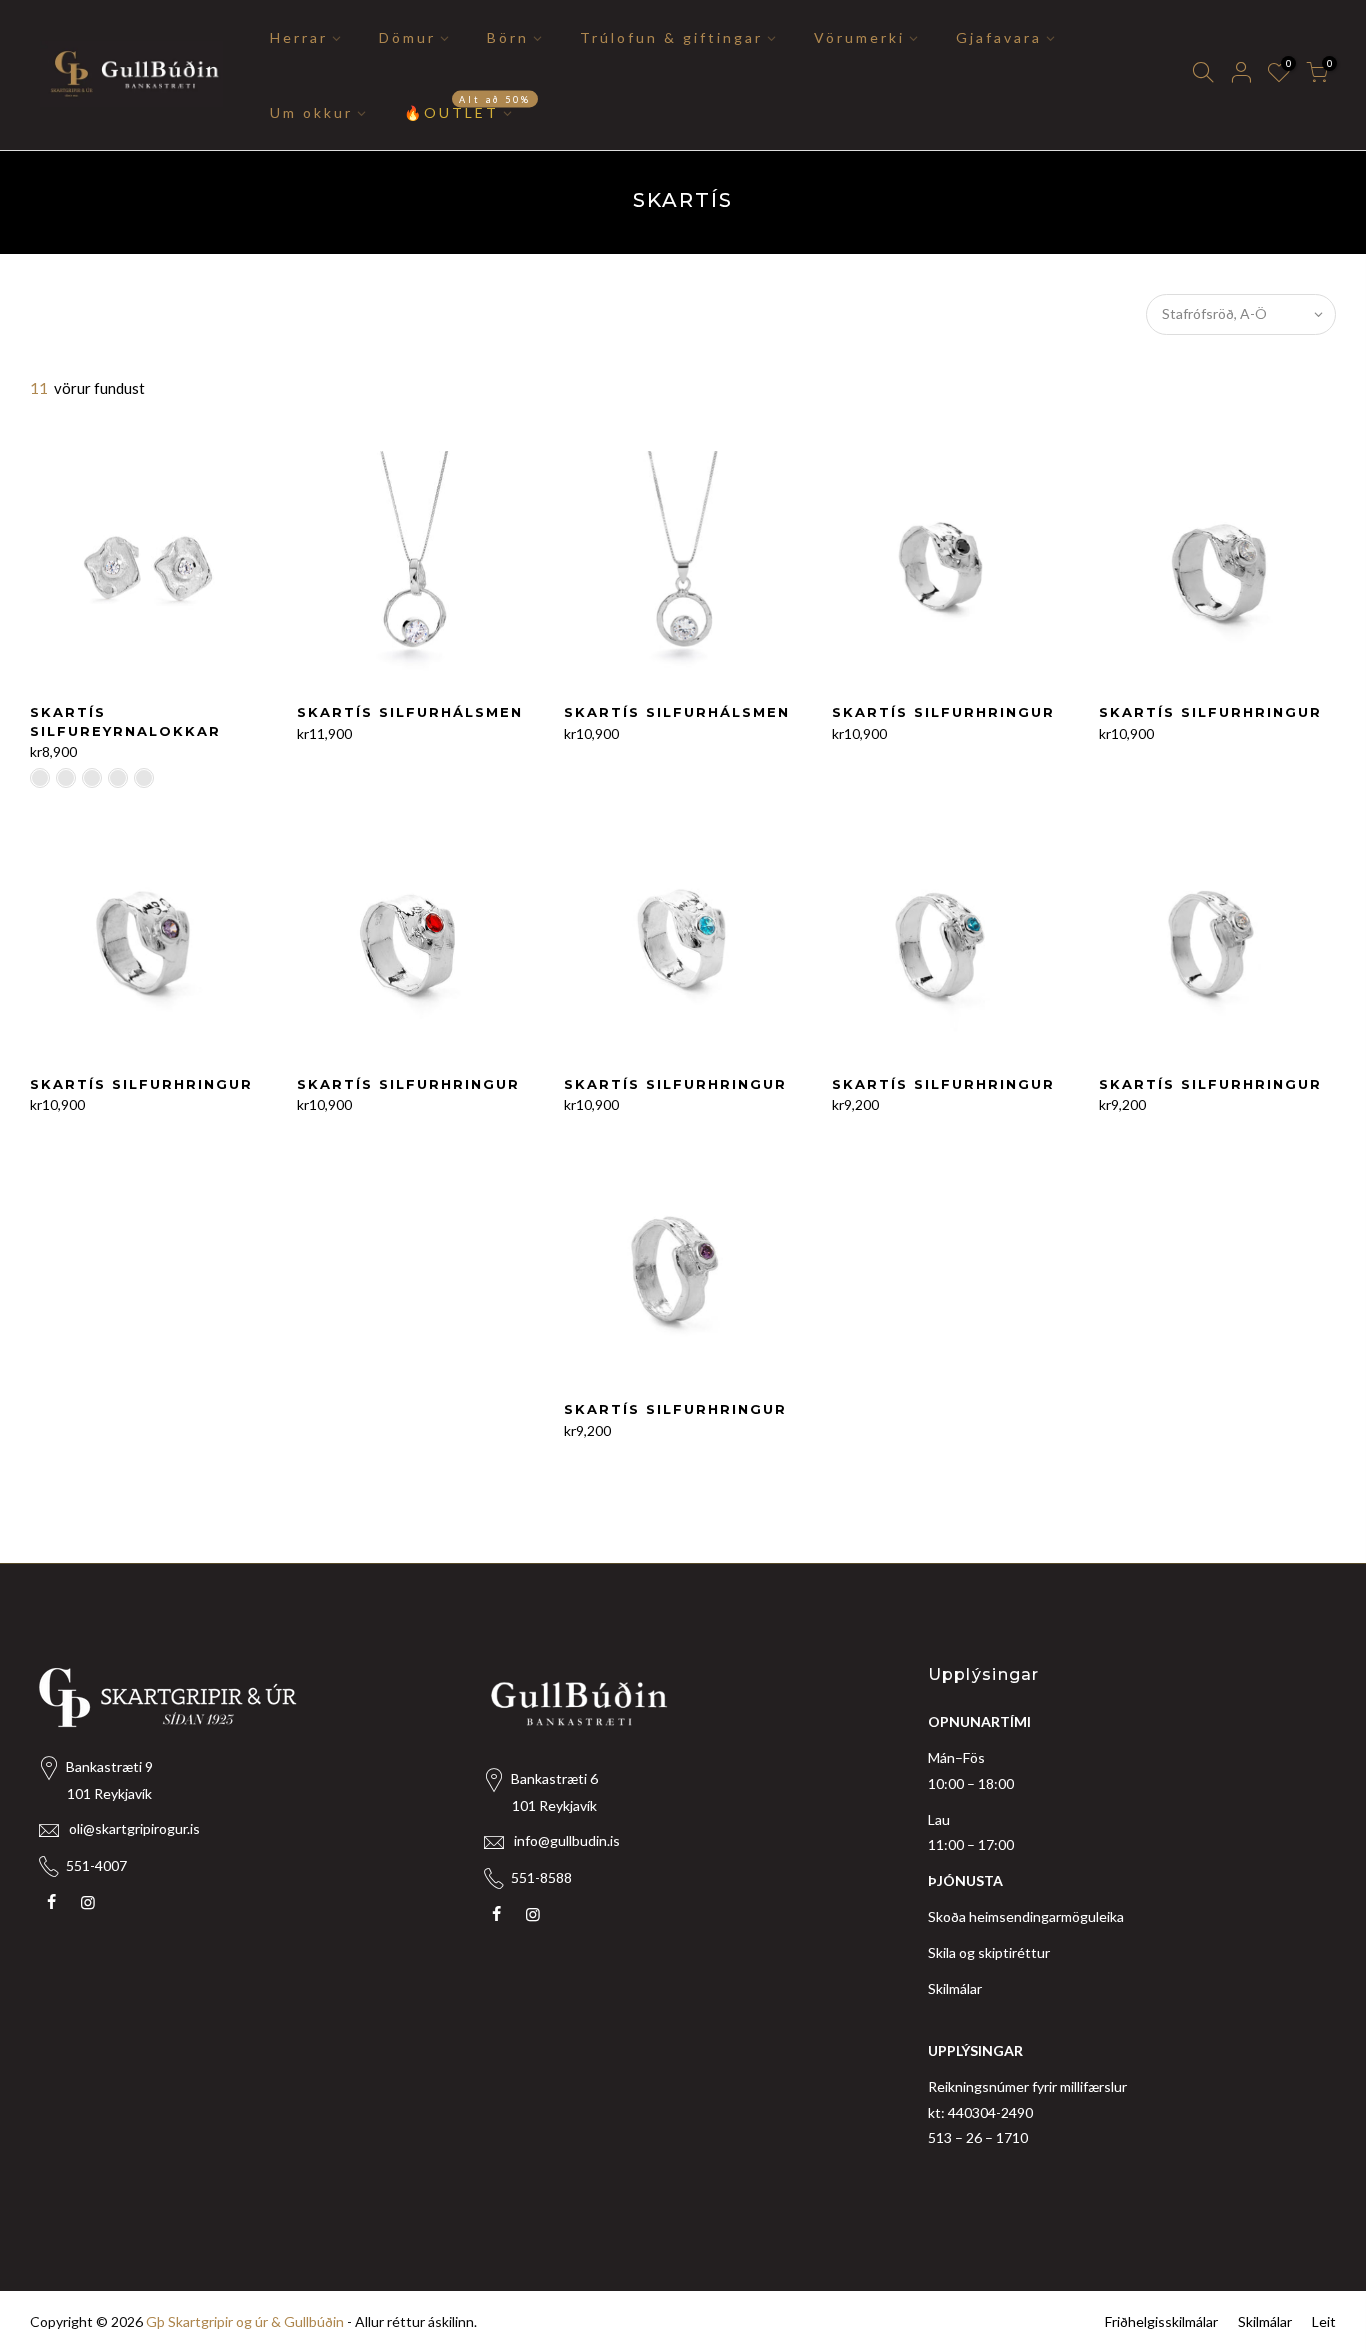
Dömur (407, 37)
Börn (508, 37)
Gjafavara (999, 37)
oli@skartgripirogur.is (134, 1828)
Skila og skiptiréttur (989, 1952)
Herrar (299, 37)
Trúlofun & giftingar (671, 37)
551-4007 (96, 1865)
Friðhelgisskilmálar (1161, 2321)
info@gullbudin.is (567, 1840)
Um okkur (311, 112)
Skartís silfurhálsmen (410, 712)
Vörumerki (859, 37)
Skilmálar (955, 1988)
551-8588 (541, 1877)
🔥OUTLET (467, 107)
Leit (1324, 2321)
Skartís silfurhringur (943, 712)
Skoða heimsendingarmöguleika (1026, 1916)
